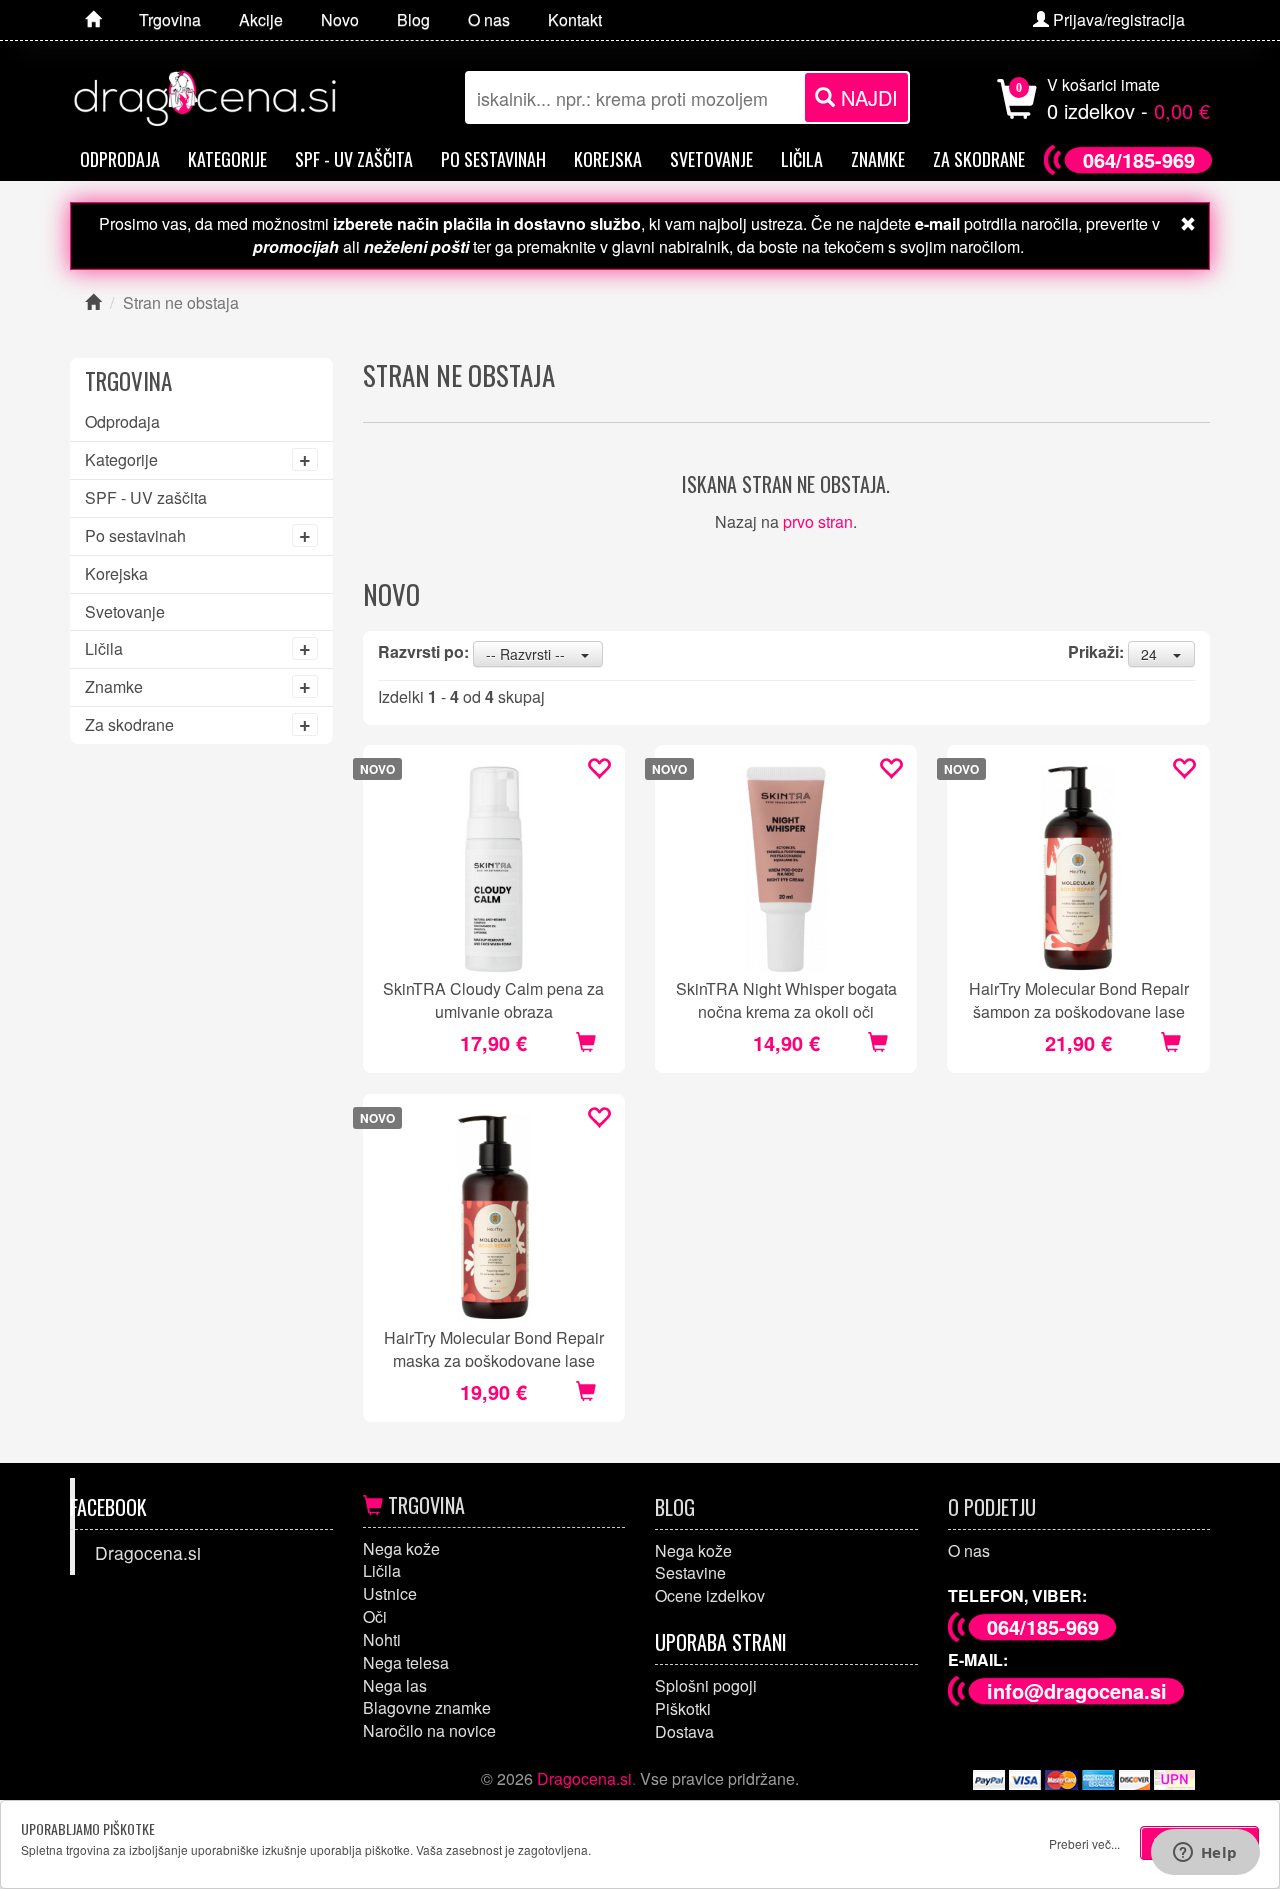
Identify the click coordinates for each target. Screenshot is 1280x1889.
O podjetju (992, 1507)
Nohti (382, 1639)
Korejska (608, 159)
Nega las (395, 1685)
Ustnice (390, 1593)
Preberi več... (1084, 1843)
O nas (969, 1550)
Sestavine (690, 1572)
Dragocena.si (148, 1552)
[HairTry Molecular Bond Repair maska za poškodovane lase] (494, 1218)
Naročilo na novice (429, 1730)
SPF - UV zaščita (354, 159)
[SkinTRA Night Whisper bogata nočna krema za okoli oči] (786, 869)
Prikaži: (1096, 652)
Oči (375, 1616)
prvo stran (818, 521)
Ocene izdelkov (710, 1595)
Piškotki (683, 1708)
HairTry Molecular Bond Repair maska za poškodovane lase (494, 1347)
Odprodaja (120, 159)
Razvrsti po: (423, 652)
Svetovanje (711, 159)
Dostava (684, 1731)
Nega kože (401, 1548)
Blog (675, 1507)
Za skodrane (979, 159)
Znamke (878, 159)
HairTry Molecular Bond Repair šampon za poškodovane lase (1079, 998)
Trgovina (424, 1505)
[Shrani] (598, 769)
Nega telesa (406, 1662)
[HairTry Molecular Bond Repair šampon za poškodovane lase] (1078, 869)
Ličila (802, 159)
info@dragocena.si (1077, 1690)
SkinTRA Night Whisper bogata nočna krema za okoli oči (786, 998)
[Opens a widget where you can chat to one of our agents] (1205, 1854)
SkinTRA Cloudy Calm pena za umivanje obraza (493, 998)
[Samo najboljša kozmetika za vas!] (93, 20)
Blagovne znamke (427, 1707)
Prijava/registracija (1117, 19)
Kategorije (227, 159)
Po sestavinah (493, 159)
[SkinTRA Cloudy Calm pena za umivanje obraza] (494, 869)
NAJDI (866, 97)
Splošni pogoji (706, 1685)
